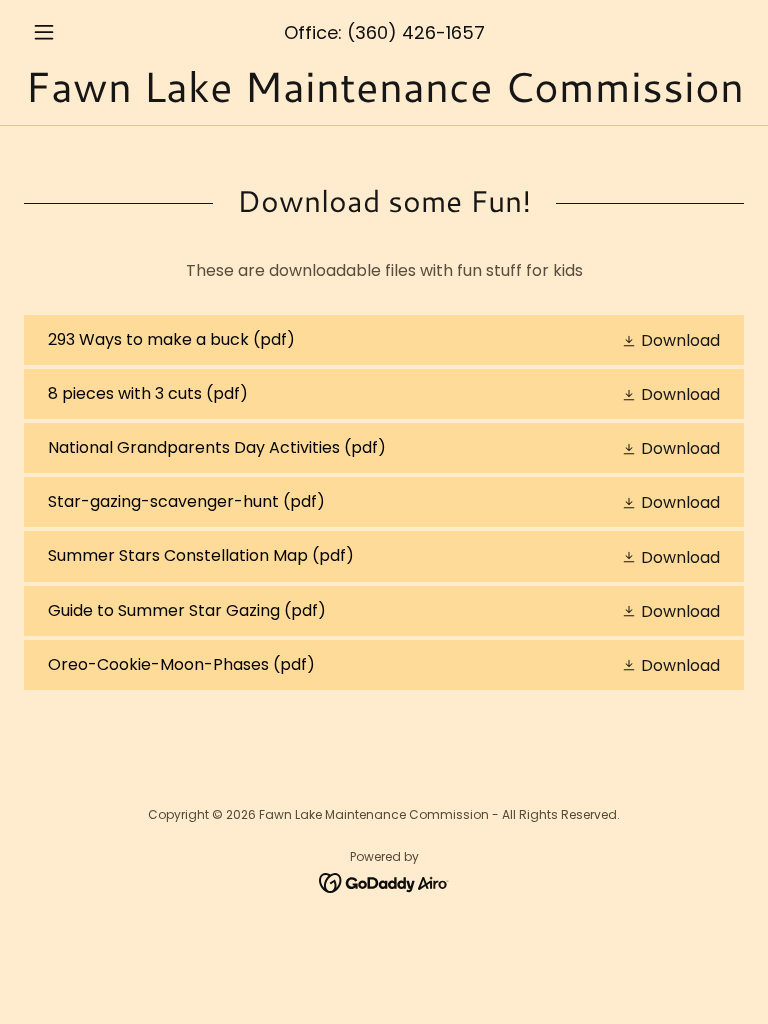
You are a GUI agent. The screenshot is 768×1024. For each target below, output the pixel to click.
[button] (78, 32)
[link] (384, 96)
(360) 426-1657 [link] (416, 32)
